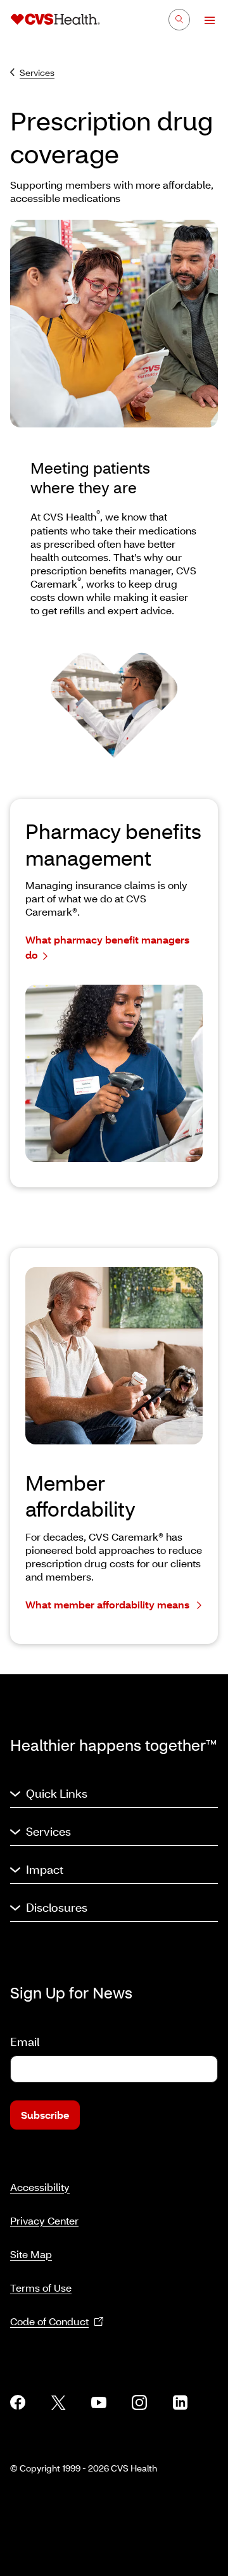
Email (25, 2042)
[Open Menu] (204, 20)
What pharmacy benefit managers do (107, 947)
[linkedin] (180, 2402)
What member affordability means (109, 1604)
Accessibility (40, 2187)
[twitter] (58, 2402)
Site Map (31, 2254)
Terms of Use (41, 2288)
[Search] (179, 20)
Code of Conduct (49, 2321)
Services (37, 73)
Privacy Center (44, 2220)
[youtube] (99, 2402)
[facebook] (18, 2402)
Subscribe (45, 2115)
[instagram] (139, 2402)
